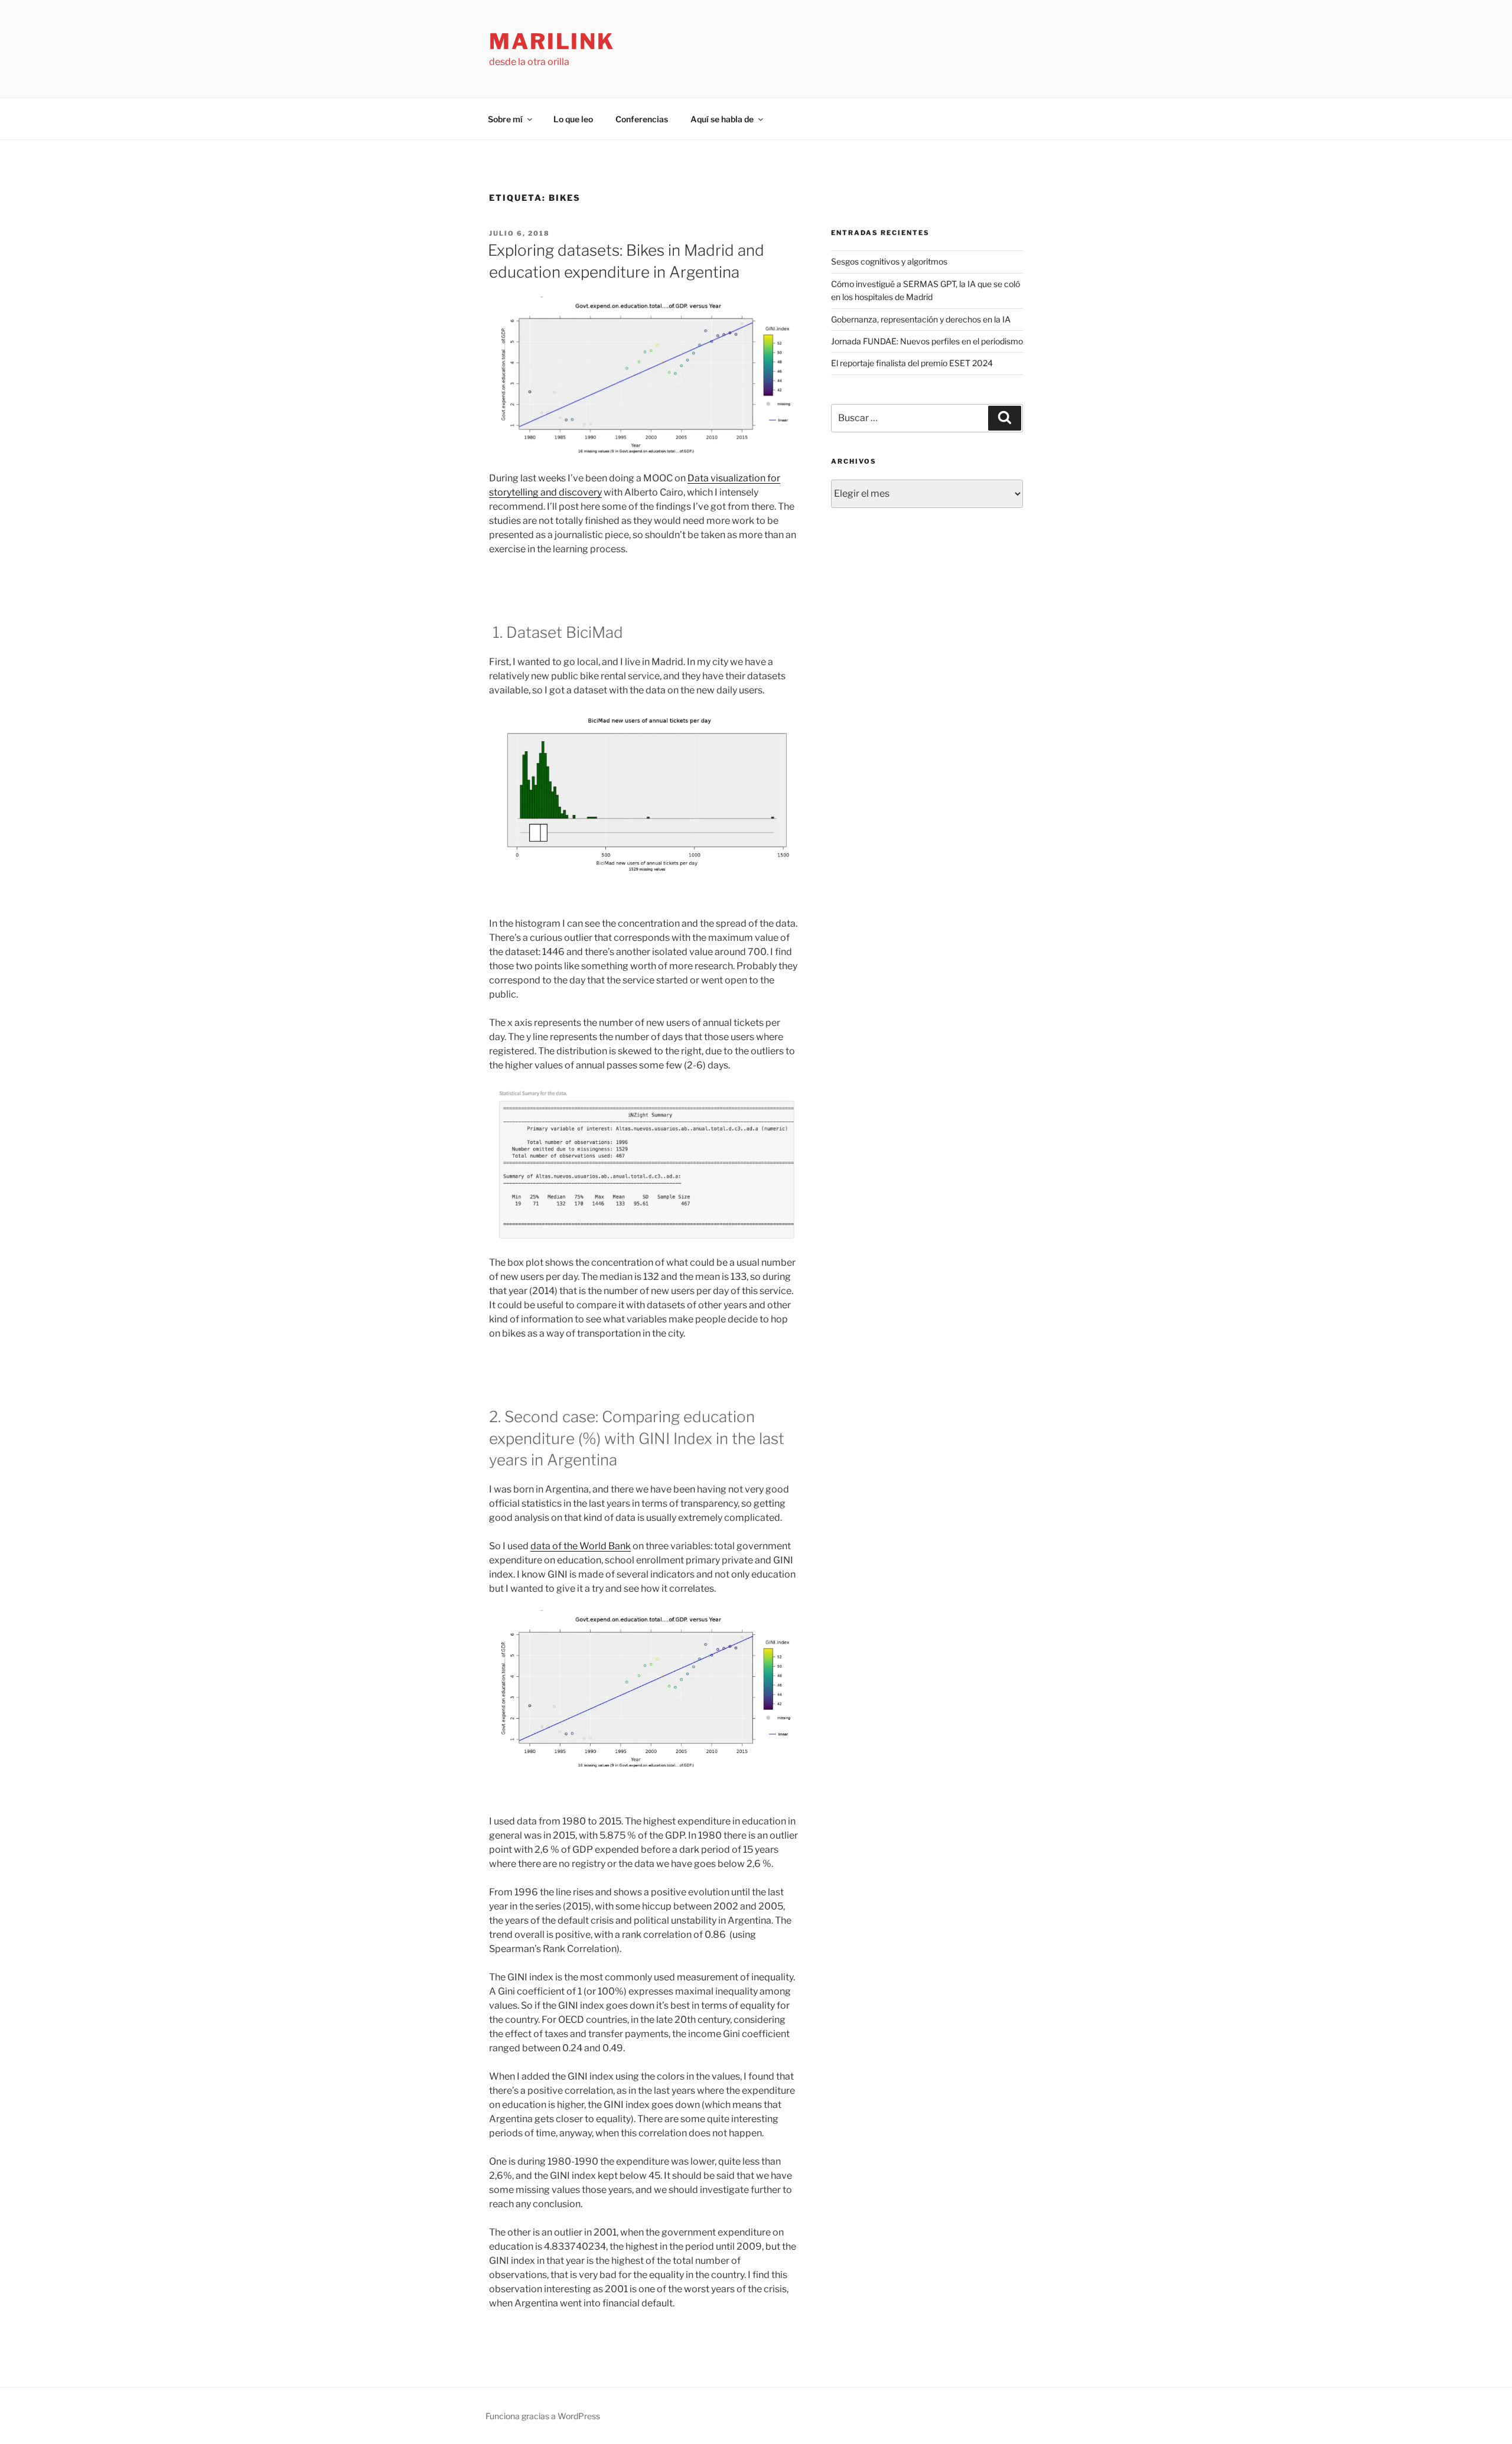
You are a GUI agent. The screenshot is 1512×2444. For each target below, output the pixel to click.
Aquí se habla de (722, 119)
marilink (552, 41)
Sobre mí (505, 119)
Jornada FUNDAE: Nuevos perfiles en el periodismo (927, 341)
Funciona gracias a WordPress (543, 2416)
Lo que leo (573, 119)
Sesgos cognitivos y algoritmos (889, 261)
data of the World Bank (581, 1546)
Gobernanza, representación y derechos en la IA (921, 319)
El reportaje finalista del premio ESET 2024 (912, 363)
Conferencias (642, 119)
